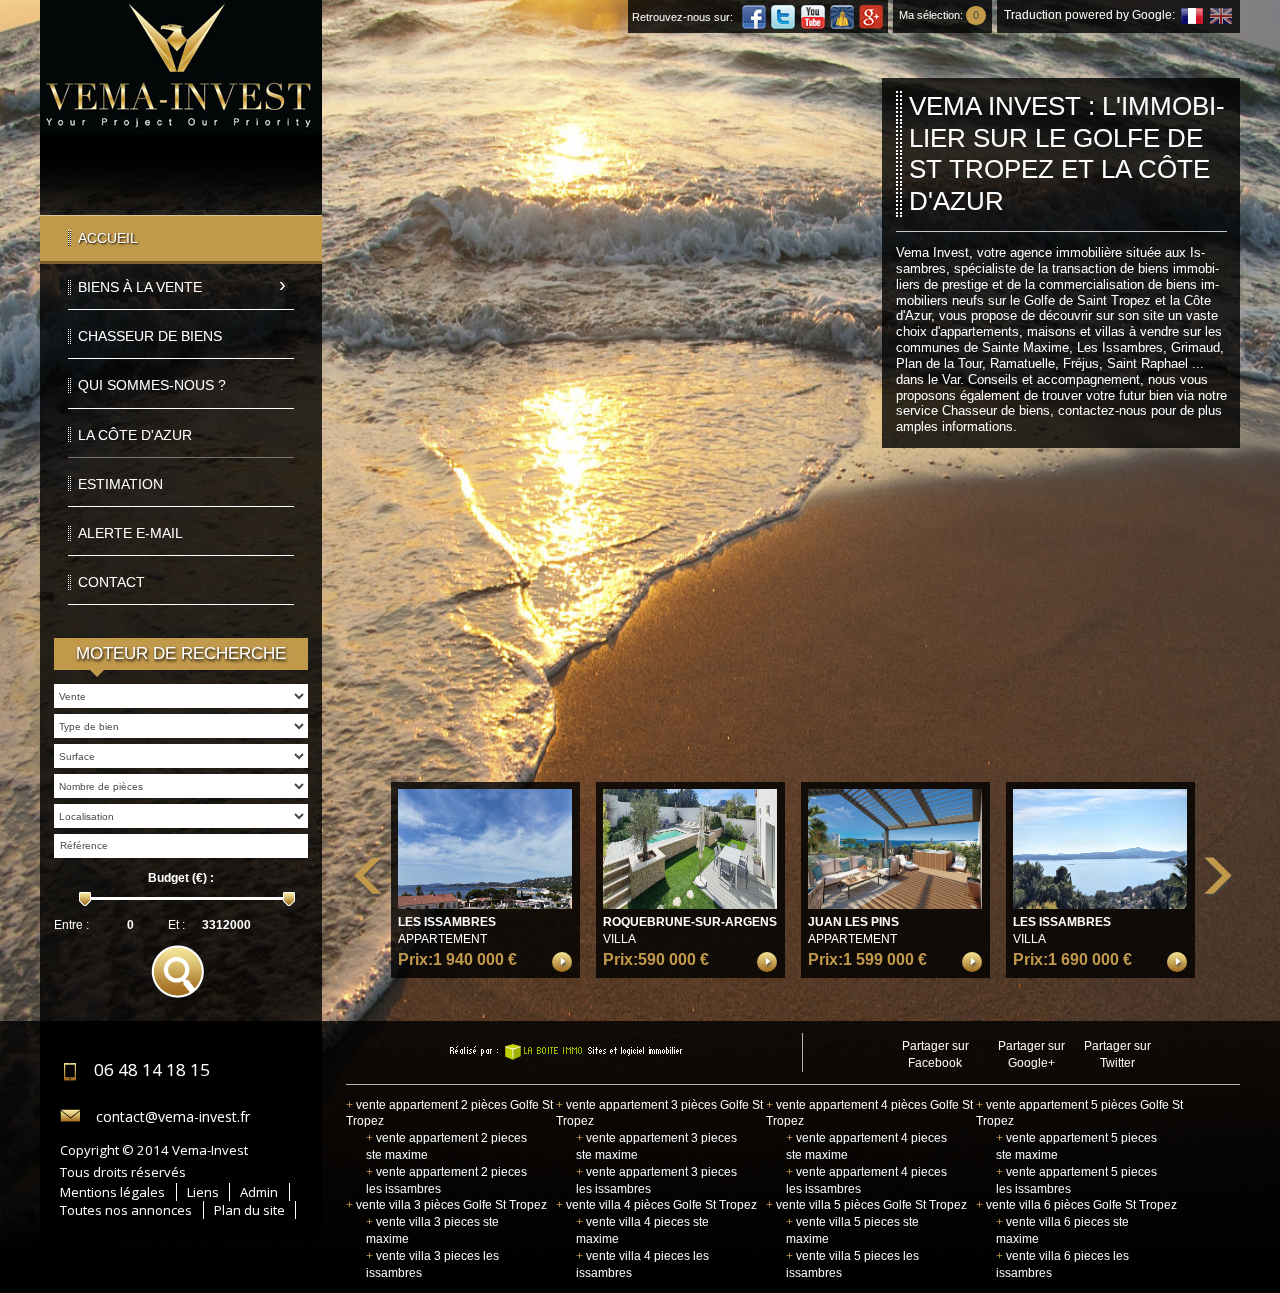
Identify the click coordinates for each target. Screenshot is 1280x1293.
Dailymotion (842, 17)
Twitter (783, 17)
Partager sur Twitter (1117, 1054)
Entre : (71, 925)
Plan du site (249, 1210)
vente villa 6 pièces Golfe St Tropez (1076, 1205)
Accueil (108, 238)
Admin (259, 1192)
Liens (203, 1192)
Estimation (120, 484)
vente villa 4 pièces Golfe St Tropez (656, 1205)
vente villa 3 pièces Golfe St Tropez (446, 1205)
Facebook (754, 17)
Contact (111, 582)
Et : (176, 925)
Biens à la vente (140, 287)
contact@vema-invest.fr (173, 1116)
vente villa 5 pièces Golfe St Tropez (866, 1205)
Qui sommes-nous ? (152, 385)
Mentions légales (112, 1192)
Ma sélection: (939, 15)
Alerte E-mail (130, 533)
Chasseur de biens (150, 336)
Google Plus (871, 17)
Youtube (813, 17)
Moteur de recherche (181, 653)
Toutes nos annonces (126, 1210)
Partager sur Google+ (1031, 1054)
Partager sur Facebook (935, 1054)
